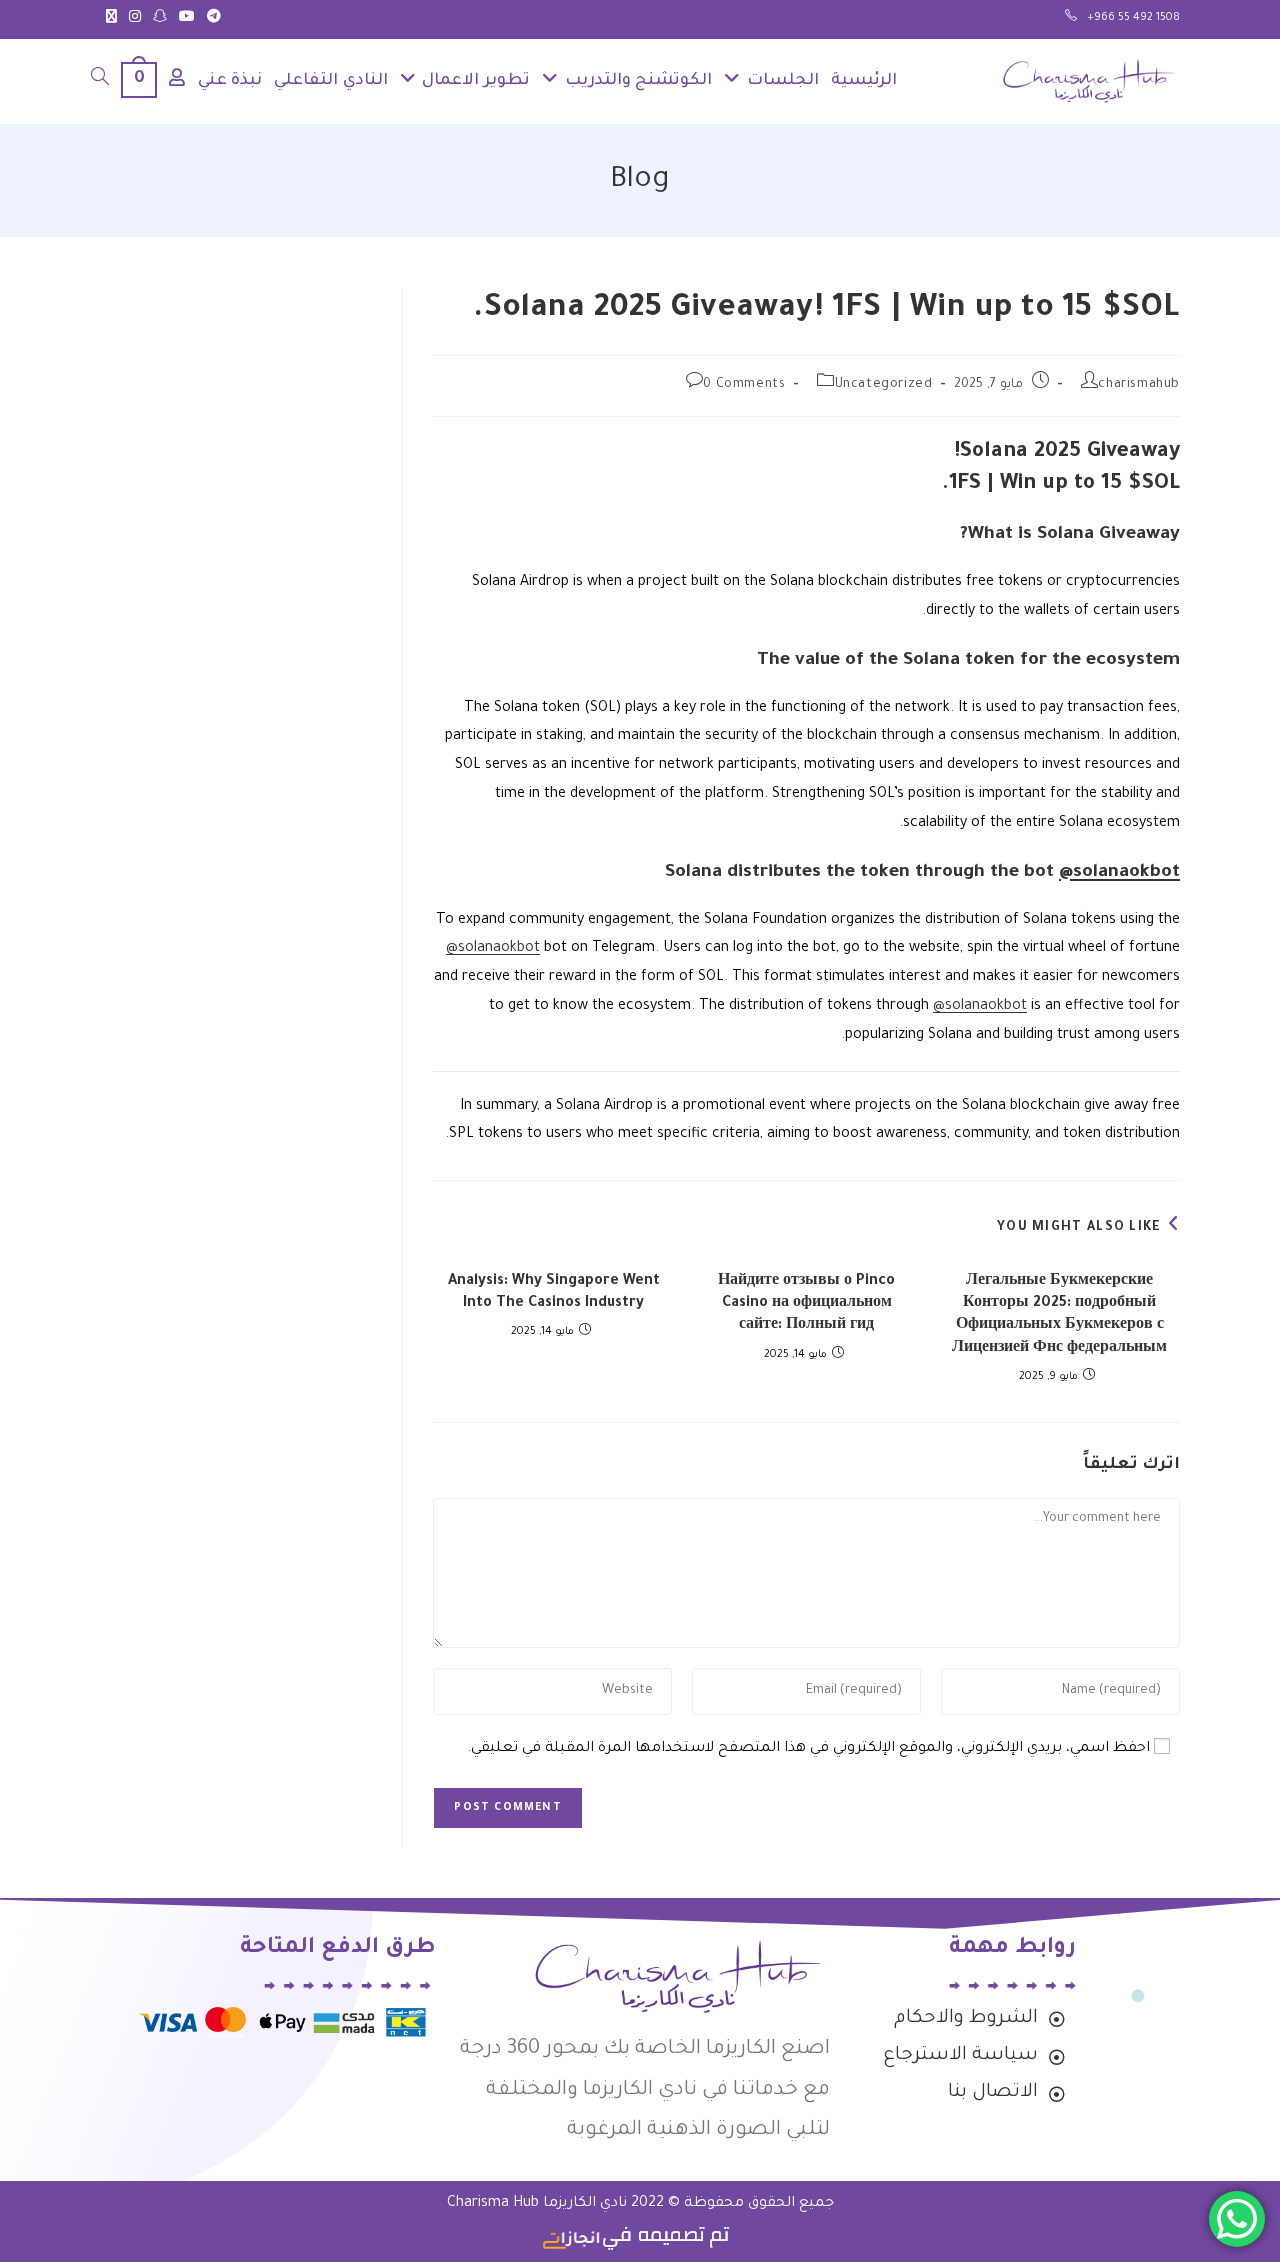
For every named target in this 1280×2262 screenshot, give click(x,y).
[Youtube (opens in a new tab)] (187, 19)
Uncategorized (884, 385)
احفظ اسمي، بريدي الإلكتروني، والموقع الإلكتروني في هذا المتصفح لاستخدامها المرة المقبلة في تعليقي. (808, 1749)
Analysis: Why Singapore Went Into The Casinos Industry (554, 1293)
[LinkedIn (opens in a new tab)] (160, 19)
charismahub (1139, 385)
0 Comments (744, 385)
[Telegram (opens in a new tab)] (211, 19)
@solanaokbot (1119, 873)
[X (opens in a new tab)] (111, 19)
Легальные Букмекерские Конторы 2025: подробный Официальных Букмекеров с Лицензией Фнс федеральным (1059, 1315)
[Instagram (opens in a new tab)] (135, 19)
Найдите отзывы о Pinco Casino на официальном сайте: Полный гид (806, 1304)
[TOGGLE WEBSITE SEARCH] (100, 81)
